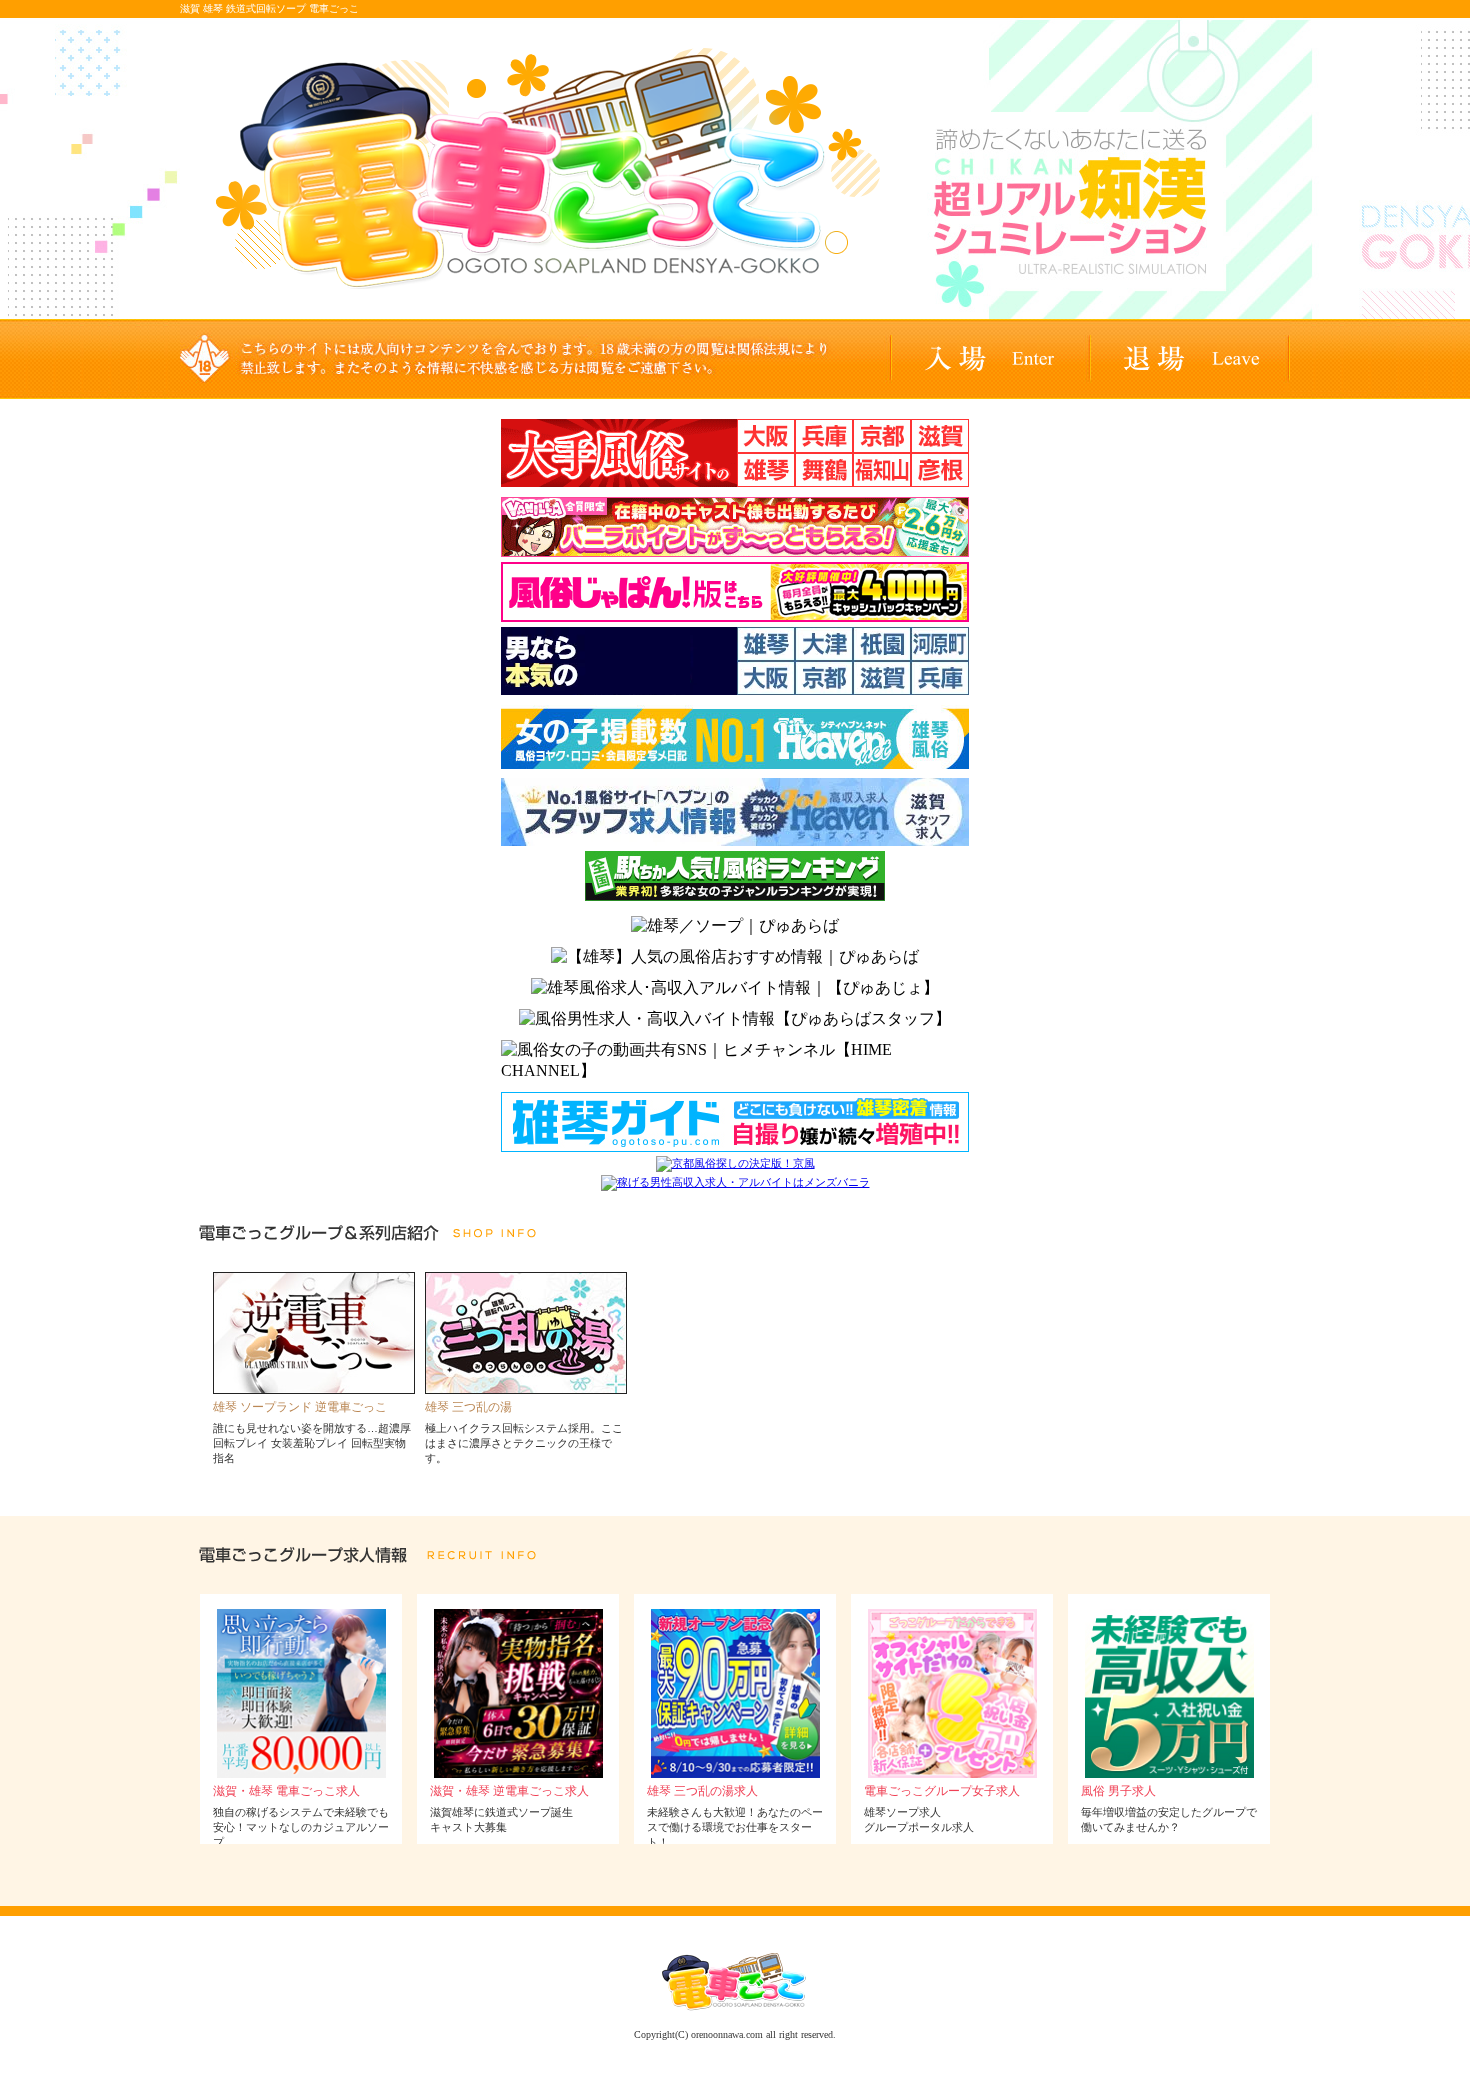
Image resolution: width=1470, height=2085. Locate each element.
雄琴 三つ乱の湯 (468, 1407)
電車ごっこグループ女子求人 (942, 1791)
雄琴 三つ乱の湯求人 (702, 1791)
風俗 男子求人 (1118, 1791)
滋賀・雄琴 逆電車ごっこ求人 (509, 1791)
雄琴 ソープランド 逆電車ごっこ (300, 1407)
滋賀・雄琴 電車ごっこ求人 (286, 1791)
